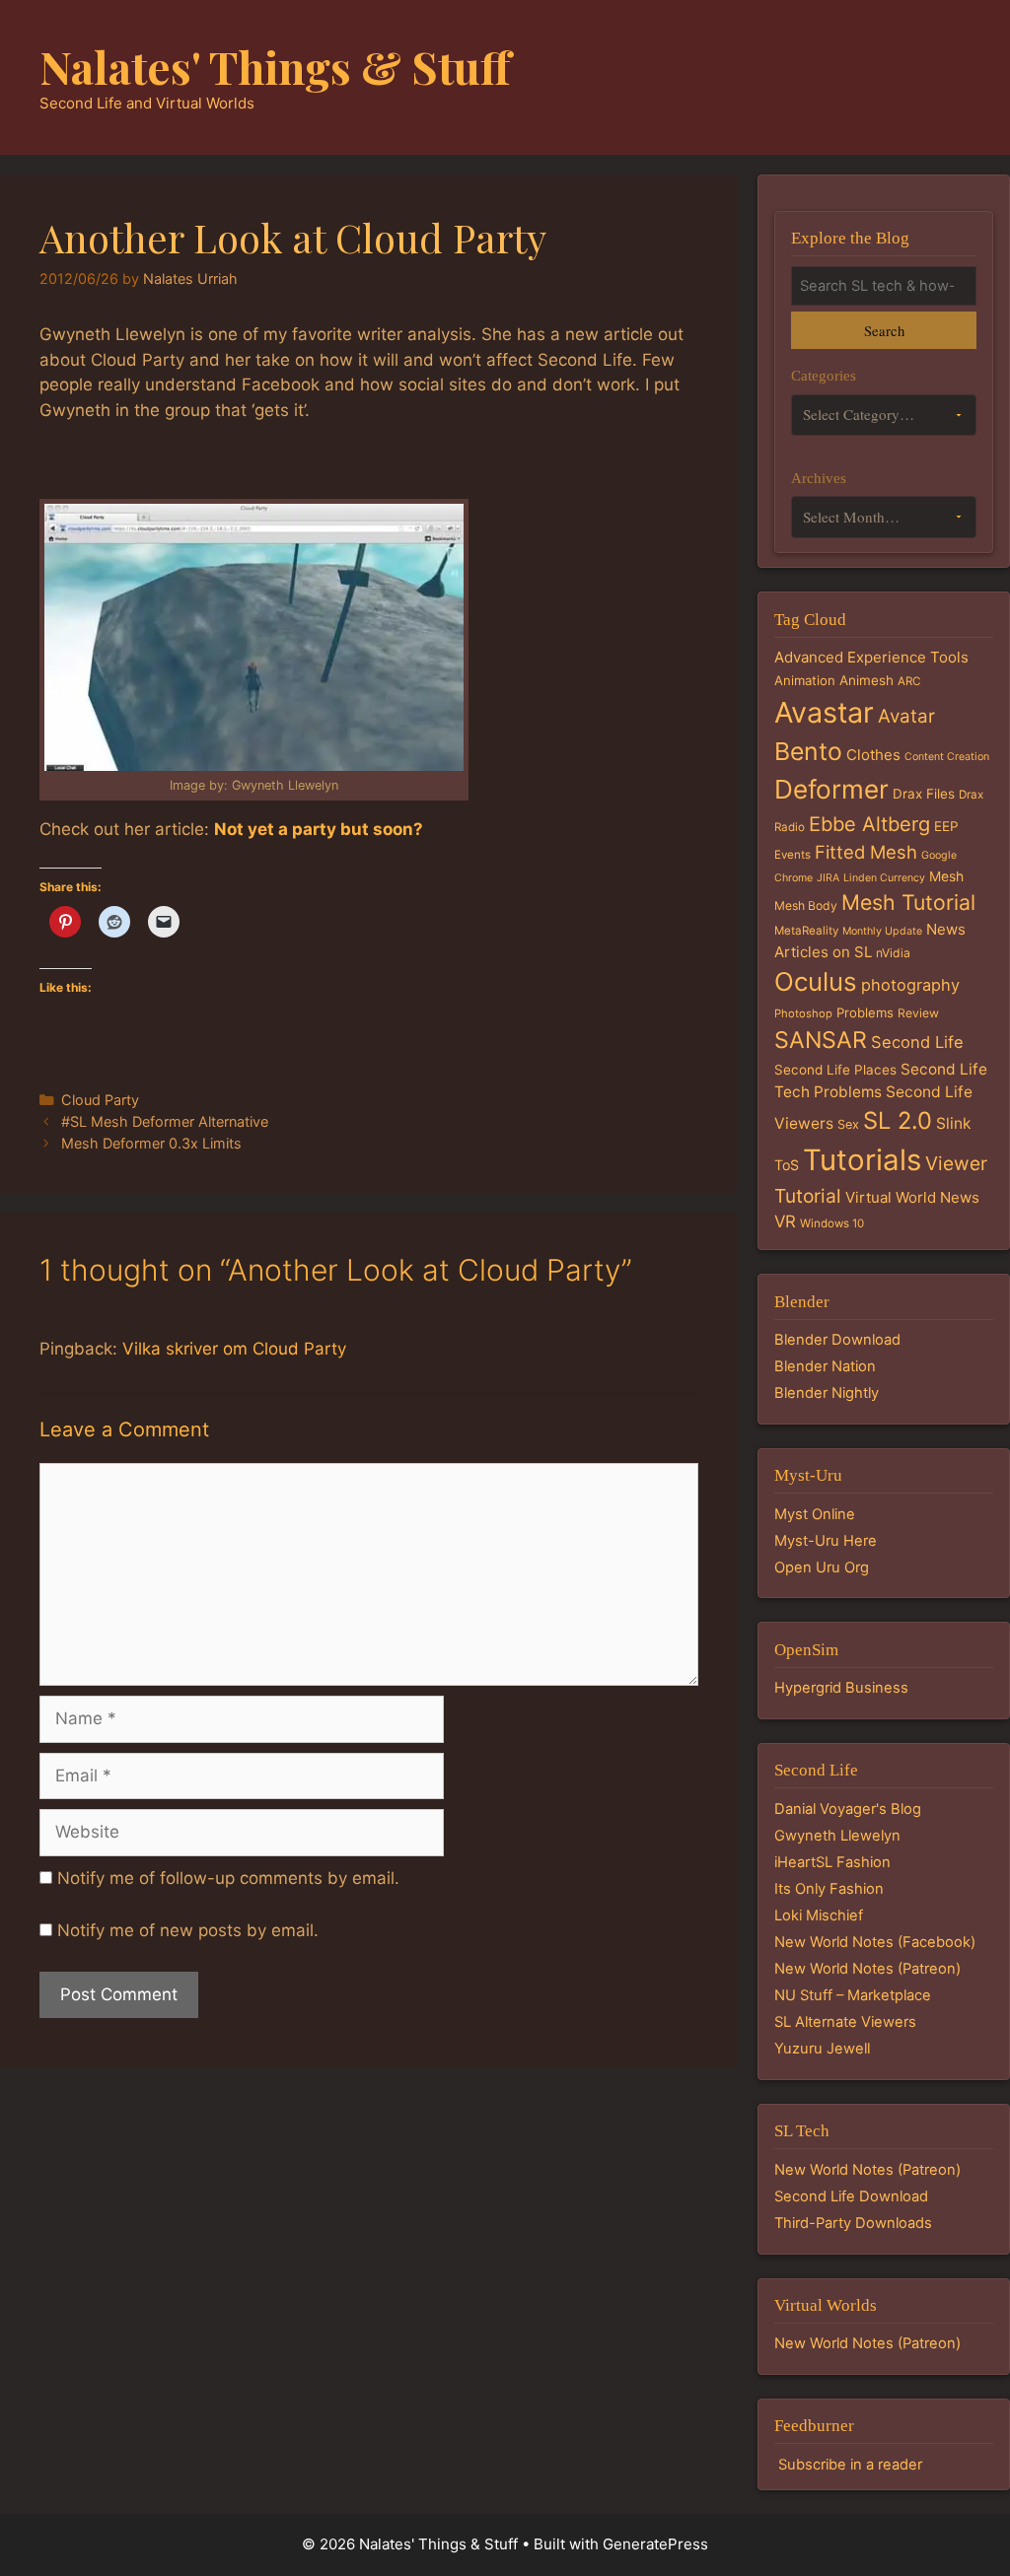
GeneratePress (655, 2544)
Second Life (917, 1042)
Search (884, 330)
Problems (865, 1012)
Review (918, 1013)
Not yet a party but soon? (319, 829)
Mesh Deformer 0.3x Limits (151, 1143)
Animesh (866, 680)
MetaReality (806, 931)
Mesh (946, 876)
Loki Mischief (819, 1915)
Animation (805, 680)
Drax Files (924, 794)
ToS (787, 1165)
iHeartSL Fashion (832, 1862)
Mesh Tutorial (908, 902)
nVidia (893, 953)
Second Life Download (851, 2196)
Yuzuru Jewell (822, 2049)
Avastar (824, 712)
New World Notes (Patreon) (867, 1969)
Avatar (906, 716)
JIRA (828, 878)
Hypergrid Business (841, 1688)
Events (793, 855)
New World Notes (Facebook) (875, 1942)
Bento (808, 751)
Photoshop (803, 1013)
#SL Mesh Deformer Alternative (165, 1121)
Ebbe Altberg (869, 824)
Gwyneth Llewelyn (837, 1836)
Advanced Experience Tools (871, 657)
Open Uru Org (822, 1567)
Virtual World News (912, 1197)
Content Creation (947, 757)
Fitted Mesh (866, 852)
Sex (848, 1124)
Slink (953, 1123)
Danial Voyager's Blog (848, 1809)
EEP (946, 826)
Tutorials (862, 1160)
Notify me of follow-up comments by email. (228, 1878)
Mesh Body (806, 905)
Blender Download (837, 1340)
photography (910, 985)
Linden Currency (884, 878)
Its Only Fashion (829, 1889)
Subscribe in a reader (850, 2465)
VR (785, 1221)
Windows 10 (832, 1223)
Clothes (873, 755)
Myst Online (815, 1514)
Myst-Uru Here (826, 1541)
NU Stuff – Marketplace (853, 1995)
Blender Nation (825, 1366)
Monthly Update (882, 931)
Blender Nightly (827, 1393)
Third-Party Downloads (853, 2223)
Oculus (816, 981)
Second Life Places (835, 1070)
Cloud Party (100, 1100)
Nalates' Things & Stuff (275, 66)
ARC (909, 681)
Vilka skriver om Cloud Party (234, 1349)
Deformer (831, 789)
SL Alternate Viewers (845, 2022)
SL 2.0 (898, 1120)
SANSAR (821, 1040)
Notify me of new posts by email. (188, 1930)
